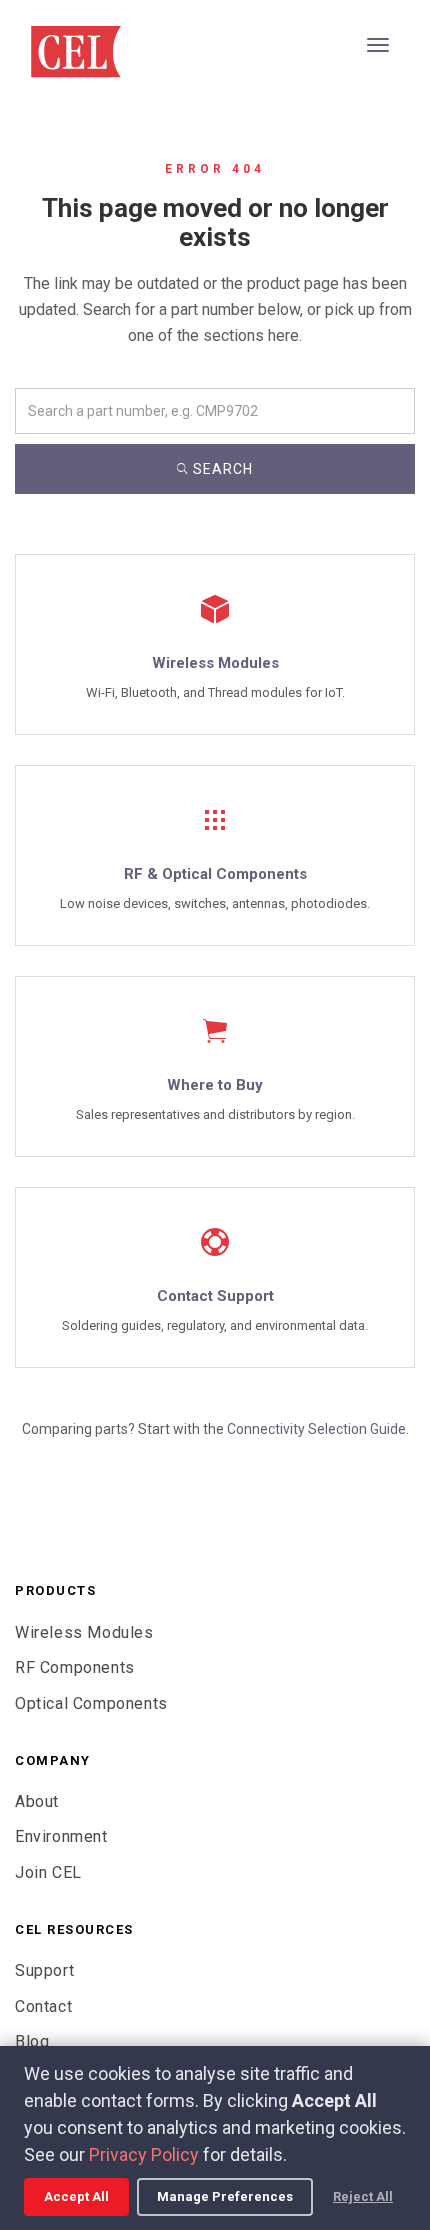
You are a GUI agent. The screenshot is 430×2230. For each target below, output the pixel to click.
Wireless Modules (84, 1632)
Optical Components (91, 1703)
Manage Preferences (225, 2196)
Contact (43, 2006)
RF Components (75, 1667)
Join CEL (48, 1872)
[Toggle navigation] (378, 45)
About (37, 1801)
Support (44, 1970)
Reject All (363, 2196)
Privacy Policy (144, 2154)
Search (221, 469)
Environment (61, 1836)
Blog (32, 2041)
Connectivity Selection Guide (316, 1429)
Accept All (76, 2196)
